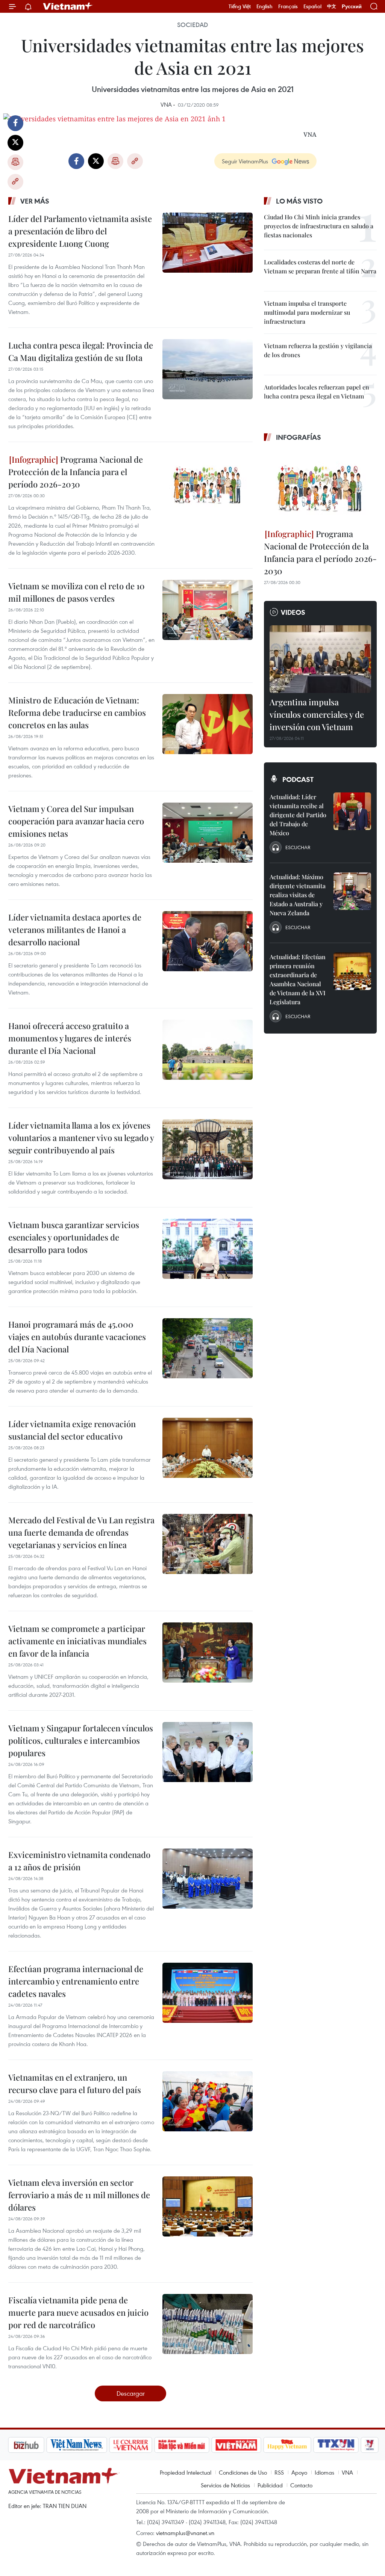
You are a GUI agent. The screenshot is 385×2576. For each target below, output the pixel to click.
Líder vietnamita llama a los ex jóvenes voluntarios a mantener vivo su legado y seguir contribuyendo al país (81, 1138)
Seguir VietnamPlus (245, 161)
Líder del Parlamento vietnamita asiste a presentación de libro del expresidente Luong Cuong (80, 231)
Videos (293, 612)
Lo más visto (299, 201)
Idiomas (324, 2472)
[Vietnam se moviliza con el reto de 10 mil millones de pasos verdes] (208, 610)
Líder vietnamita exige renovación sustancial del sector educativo (72, 1430)
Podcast (298, 779)
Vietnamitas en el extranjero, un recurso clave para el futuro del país (75, 2083)
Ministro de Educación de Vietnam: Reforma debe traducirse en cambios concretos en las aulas (77, 712)
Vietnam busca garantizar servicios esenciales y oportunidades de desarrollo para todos (74, 1237)
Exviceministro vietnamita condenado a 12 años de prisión (79, 1861)
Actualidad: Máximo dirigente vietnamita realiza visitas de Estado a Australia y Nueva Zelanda (298, 895)
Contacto (301, 2485)
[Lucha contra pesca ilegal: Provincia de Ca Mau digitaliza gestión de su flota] (208, 369)
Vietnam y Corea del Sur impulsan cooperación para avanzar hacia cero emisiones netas (76, 821)
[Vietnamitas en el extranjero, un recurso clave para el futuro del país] (208, 2101)
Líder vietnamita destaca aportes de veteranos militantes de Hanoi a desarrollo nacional (75, 930)
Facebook (15, 123)
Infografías (299, 437)
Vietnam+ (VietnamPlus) (68, 6)
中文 (332, 6)
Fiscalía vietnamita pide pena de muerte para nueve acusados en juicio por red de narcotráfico (78, 2312)
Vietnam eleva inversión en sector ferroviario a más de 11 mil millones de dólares (79, 2195)
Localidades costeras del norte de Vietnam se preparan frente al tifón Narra (320, 266)
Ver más (35, 201)
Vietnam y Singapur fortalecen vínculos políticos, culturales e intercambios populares (81, 1740)
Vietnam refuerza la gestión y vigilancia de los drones (318, 350)
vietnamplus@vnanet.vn (185, 2533)
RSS (279, 2472)
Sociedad (192, 25)
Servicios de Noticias (225, 2485)
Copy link (15, 182)
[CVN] (91, 2445)
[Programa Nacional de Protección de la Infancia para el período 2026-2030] (208, 483)
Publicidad (270, 2485)
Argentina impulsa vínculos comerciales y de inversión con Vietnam (317, 714)
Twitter (15, 143)
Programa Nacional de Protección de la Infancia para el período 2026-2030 (76, 472)
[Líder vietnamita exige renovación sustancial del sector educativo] (208, 1448)
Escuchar (298, 847)
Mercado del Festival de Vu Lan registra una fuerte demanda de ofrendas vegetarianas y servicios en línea (81, 1532)
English (264, 6)
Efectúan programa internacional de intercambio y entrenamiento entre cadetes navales (76, 1981)
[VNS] (37, 2445)
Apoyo (299, 2472)
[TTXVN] (296, 2445)
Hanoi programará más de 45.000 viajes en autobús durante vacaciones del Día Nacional (77, 1337)
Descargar (131, 2393)
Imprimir (15, 162)
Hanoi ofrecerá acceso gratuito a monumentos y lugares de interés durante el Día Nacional (70, 1038)
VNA (347, 2472)
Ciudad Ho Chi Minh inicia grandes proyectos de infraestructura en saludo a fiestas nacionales (319, 226)
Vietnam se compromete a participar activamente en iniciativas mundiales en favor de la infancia (77, 1641)
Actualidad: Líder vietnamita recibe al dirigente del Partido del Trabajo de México (298, 815)
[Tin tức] (362, 2445)
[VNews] (330, 2445)
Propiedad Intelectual (186, 2472)
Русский (352, 7)
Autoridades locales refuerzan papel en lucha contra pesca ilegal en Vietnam (317, 392)
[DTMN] (142, 2445)
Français (288, 6)
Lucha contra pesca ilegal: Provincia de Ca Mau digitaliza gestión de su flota (81, 351)
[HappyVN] (247, 2445)
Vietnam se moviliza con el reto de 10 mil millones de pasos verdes (77, 592)
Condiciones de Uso (243, 2472)
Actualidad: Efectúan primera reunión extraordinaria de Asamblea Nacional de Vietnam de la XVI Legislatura (298, 979)
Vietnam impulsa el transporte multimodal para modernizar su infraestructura (307, 312)
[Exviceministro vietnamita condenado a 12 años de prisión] (208, 1879)
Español (312, 6)
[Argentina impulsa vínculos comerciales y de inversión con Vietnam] (320, 659)
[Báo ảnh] (196, 2445)
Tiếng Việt (240, 6)
